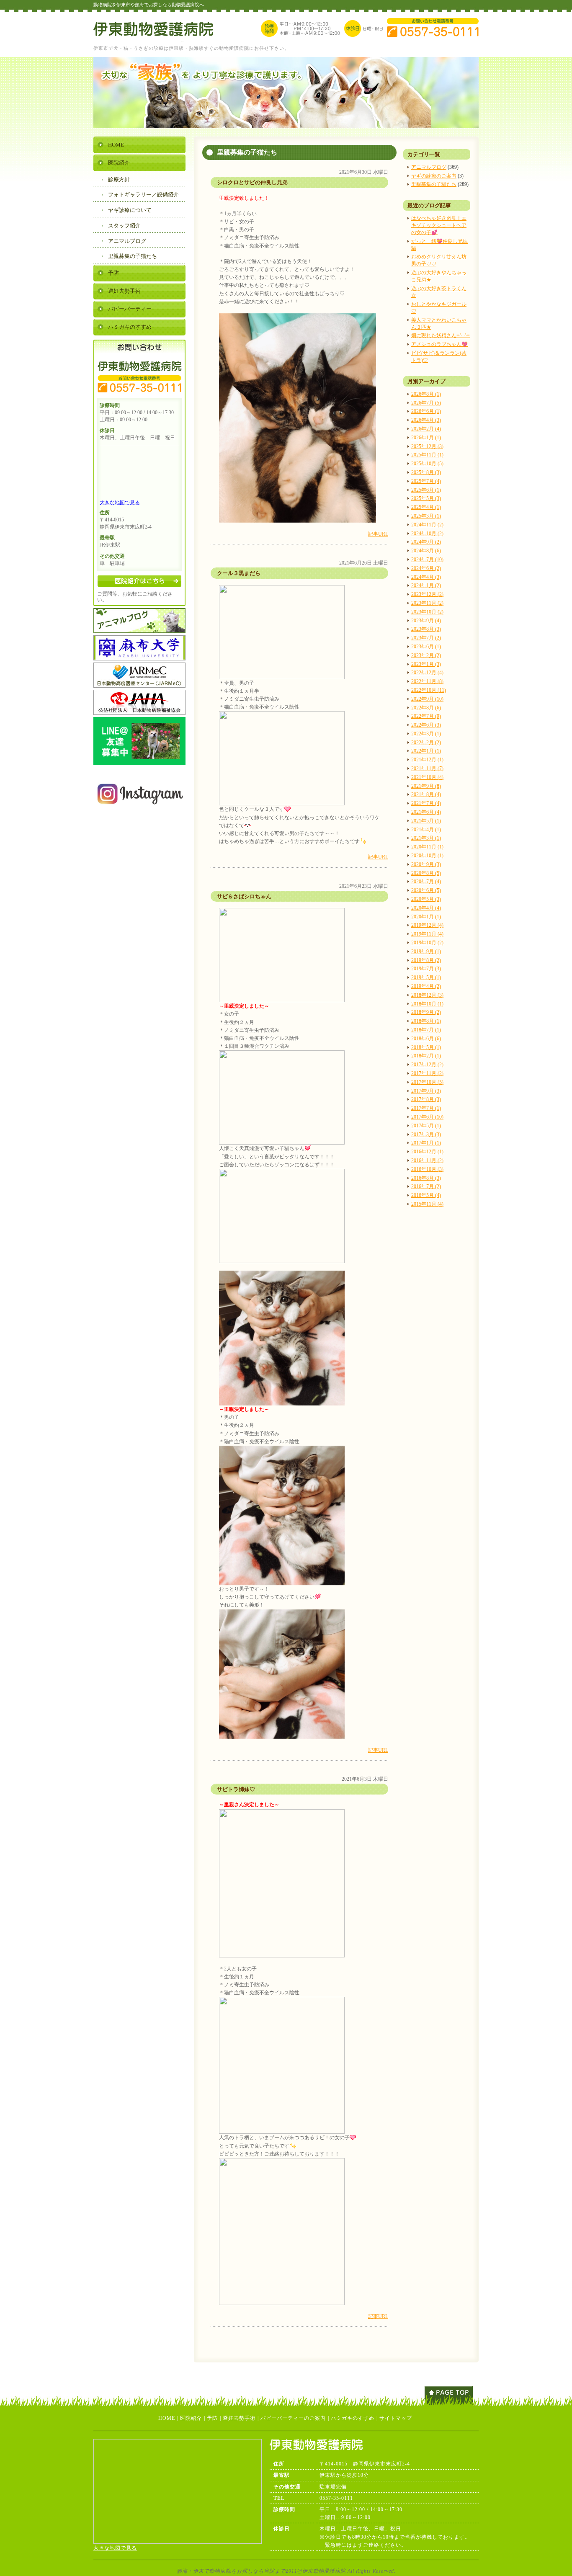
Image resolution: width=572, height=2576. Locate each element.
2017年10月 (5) (427, 1082)
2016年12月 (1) (427, 1152)
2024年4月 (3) (426, 577)
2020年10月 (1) (427, 856)
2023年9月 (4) (426, 621)
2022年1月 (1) (426, 751)
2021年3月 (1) (426, 838)
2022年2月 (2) (426, 743)
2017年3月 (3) (426, 1135)
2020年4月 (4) (426, 908)
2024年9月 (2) (426, 542)
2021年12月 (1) (427, 760)
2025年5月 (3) (426, 498)
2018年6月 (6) (426, 1039)
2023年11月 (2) (427, 603)
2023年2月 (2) (426, 655)
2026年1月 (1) (426, 438)
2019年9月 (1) (426, 951)
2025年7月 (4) (426, 481)
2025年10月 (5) (427, 464)
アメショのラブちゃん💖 (439, 344)
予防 (113, 273)
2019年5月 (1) (426, 977)
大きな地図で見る (120, 503)
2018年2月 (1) (426, 1056)
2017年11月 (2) (427, 1073)
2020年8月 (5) (426, 873)
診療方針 (119, 179)
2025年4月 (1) (426, 507)
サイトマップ (396, 2418)
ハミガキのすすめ (130, 327)
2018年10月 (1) (427, 1004)
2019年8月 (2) (426, 960)
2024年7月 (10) (427, 560)
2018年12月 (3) (427, 995)
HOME (116, 145)
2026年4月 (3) (426, 420)
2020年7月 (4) (426, 882)
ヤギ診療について (130, 210)
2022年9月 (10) (427, 699)
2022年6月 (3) (426, 725)
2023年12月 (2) (427, 594)
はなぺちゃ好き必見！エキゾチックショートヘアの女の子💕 (439, 225)
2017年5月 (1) (426, 1126)
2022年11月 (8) (427, 681)
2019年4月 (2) (426, 986)
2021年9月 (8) (426, 786)
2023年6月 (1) (426, 647)
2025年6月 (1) (426, 490)
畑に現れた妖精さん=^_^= (441, 335)
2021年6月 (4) (426, 812)
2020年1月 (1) (426, 917)
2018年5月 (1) (426, 1047)
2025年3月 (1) (426, 516)
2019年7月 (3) (426, 969)
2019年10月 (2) (427, 943)
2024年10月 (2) (427, 534)
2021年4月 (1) (426, 830)
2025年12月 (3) (427, 446)
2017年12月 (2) (427, 1065)
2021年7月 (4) (426, 803)
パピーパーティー (130, 309)
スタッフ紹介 (124, 226)
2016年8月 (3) (426, 1178)
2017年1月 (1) (426, 1143)
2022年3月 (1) (426, 734)
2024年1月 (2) (426, 585)
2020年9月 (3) (426, 864)
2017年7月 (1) (426, 1108)
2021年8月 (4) (426, 794)
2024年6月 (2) (426, 568)
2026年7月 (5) (426, 403)
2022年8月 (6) (426, 708)
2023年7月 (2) (426, 638)
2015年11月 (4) (427, 1204)
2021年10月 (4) (427, 777)
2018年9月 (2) (426, 1012)
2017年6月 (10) (427, 1117)
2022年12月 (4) (427, 673)
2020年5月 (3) (426, 899)
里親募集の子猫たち (434, 184)
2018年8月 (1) (426, 1021)
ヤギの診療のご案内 (434, 176)
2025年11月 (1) (427, 455)
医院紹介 (119, 163)
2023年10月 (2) (427, 612)
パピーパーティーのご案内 (293, 2418)
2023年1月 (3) (426, 664)
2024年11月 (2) (427, 525)
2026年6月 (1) (426, 411)
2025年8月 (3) (426, 472)
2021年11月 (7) (427, 768)
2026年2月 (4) (426, 429)
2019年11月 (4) (427, 934)
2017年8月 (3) (426, 1099)
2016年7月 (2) (426, 1186)
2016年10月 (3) (427, 1169)
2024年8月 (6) (426, 551)
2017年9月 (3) (426, 1091)
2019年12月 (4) (427, 925)
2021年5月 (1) (426, 821)
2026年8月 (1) (426, 394)
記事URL (378, 534)
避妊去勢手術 (124, 291)
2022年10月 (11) (429, 690)
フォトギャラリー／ (143, 195)
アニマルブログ (429, 167)
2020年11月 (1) (427, 847)
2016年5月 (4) (426, 1195)
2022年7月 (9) (426, 716)
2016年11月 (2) (427, 1160)
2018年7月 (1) (426, 1030)
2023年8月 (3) (426, 629)
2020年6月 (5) (426, 890)
